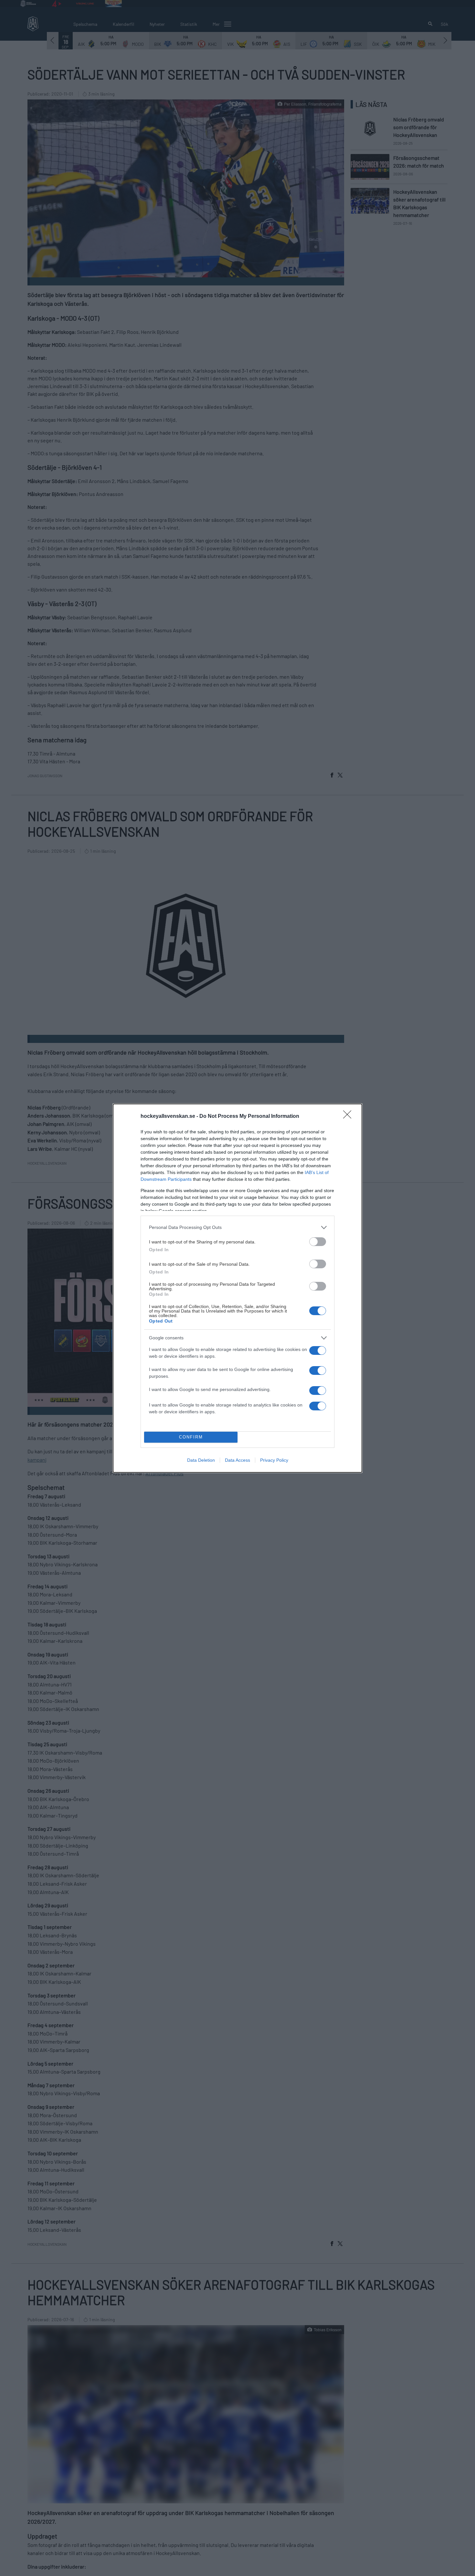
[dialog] (238, 1288)
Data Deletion (201, 1460)
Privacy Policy (274, 1460)
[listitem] (238, 1227)
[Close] (349, 1117)
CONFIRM (191, 1437)
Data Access (238, 1460)
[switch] (318, 1242)
